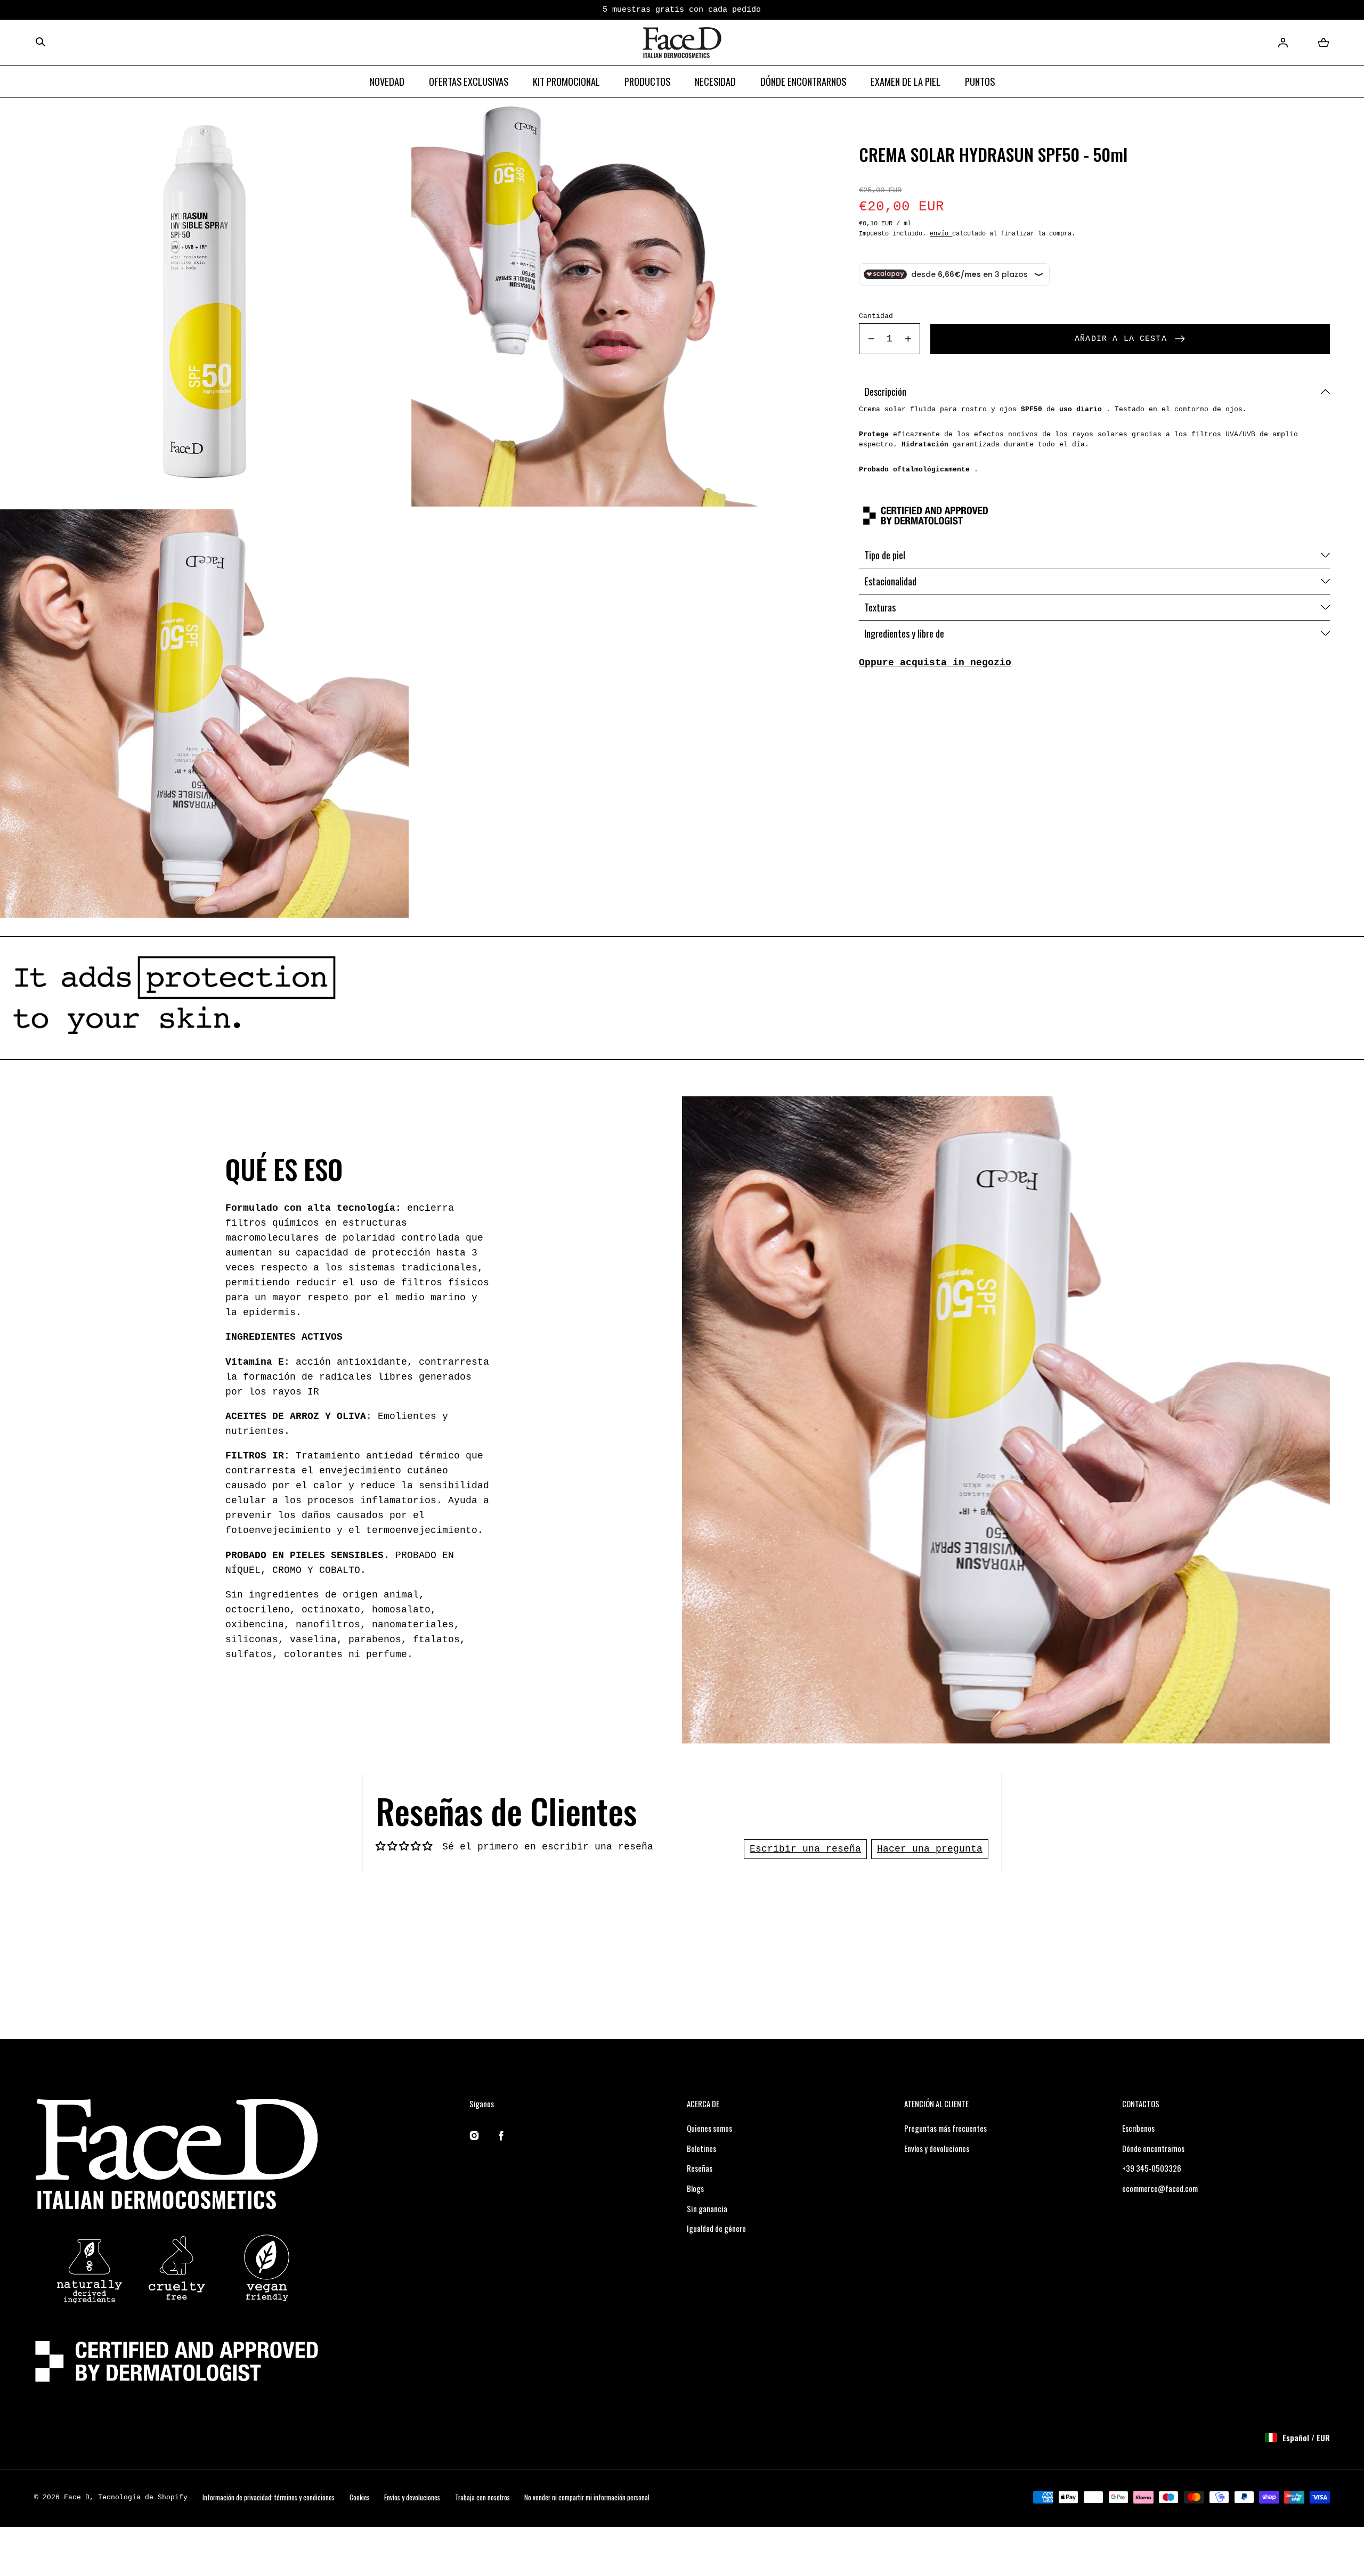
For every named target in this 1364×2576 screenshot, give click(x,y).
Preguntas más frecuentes (945, 2128)
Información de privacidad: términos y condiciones (269, 2497)
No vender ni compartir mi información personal (587, 2497)
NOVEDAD (387, 81)
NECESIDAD (715, 81)
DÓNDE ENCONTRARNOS (803, 81)
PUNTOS (980, 81)
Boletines (701, 2148)
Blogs (695, 2188)
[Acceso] (1283, 43)
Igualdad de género (716, 2228)
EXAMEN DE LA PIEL (906, 81)
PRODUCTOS (647, 81)
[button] (40, 43)
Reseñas (700, 2168)
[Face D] (682, 43)
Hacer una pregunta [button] (930, 1849)
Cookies (360, 2497)
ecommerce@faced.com (1160, 2188)
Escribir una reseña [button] (805, 1849)
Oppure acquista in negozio (935, 663)
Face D (77, 2497)
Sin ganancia (707, 2208)
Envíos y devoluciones (937, 2148)
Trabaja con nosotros (482, 2497)
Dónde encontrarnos (1153, 2148)
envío (941, 234)
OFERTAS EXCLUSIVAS (469, 81)
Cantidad (876, 317)
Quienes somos (709, 2128)
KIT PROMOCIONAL (566, 81)
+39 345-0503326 (1152, 2168)
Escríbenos (1138, 2128)
